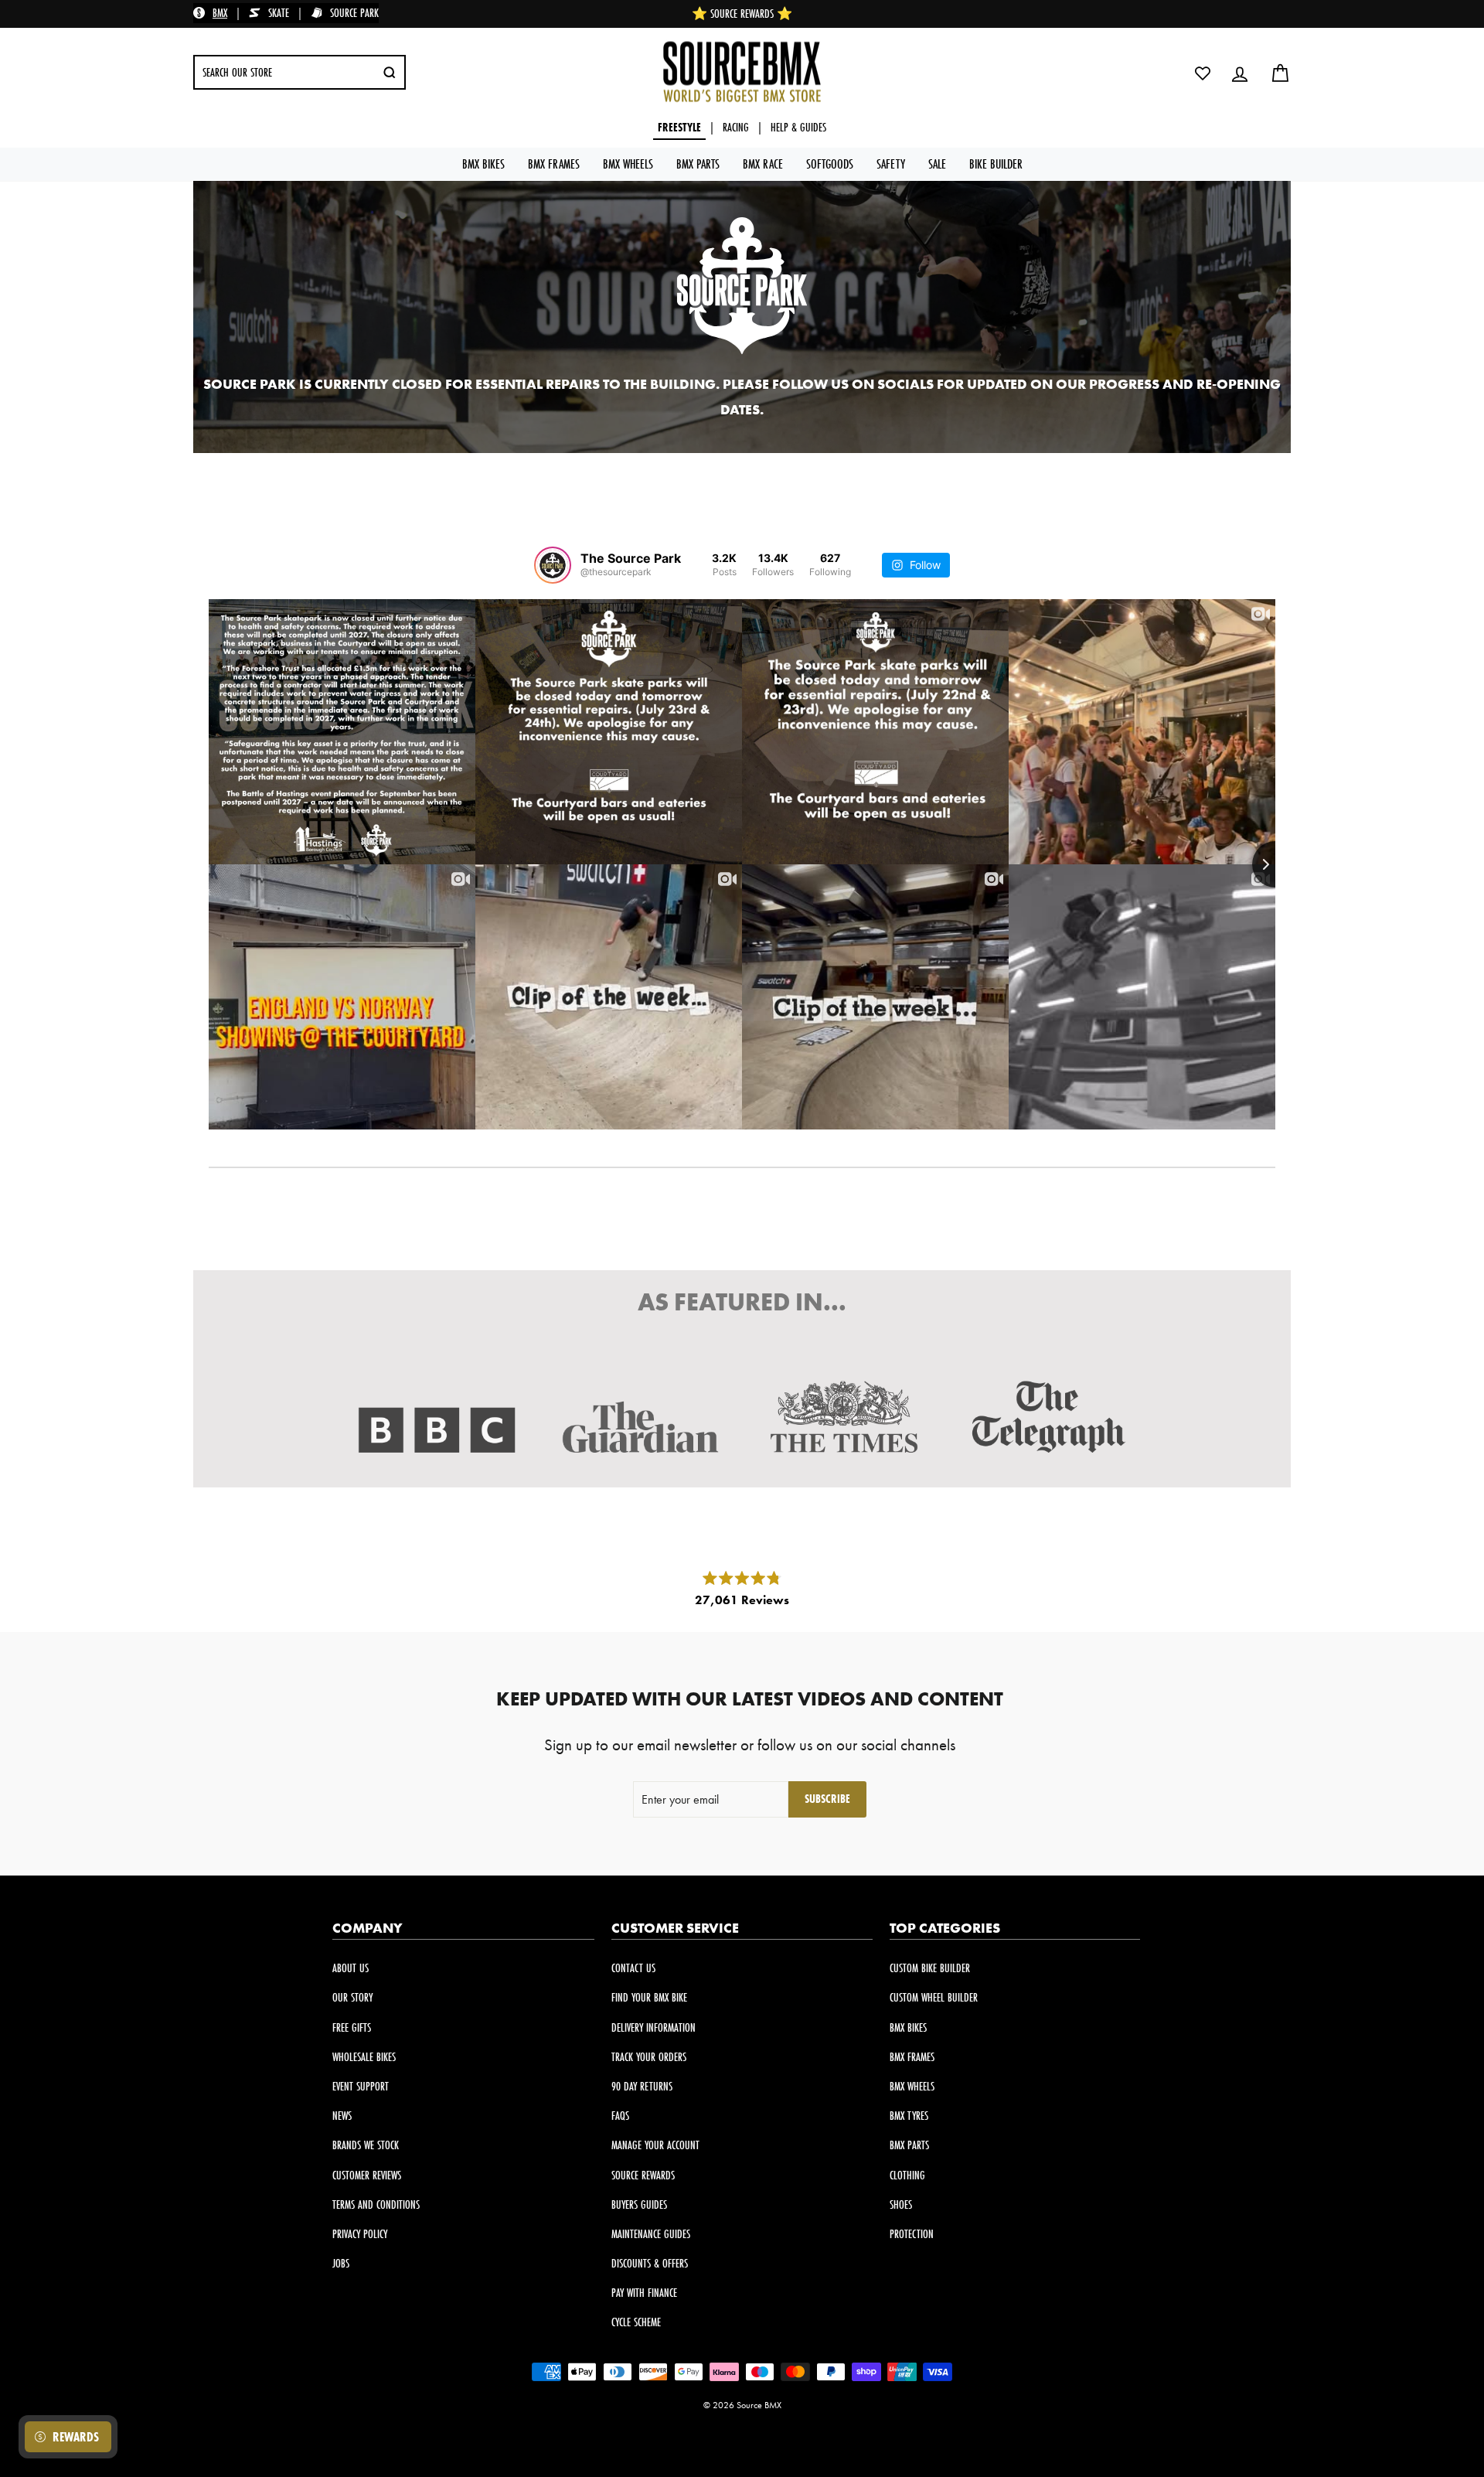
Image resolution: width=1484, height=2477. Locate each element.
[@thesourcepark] (553, 565)
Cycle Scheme (636, 2322)
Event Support (361, 2086)
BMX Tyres (909, 2116)
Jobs (341, 2263)
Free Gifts (352, 2027)
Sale (937, 164)
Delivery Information (654, 2027)
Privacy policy (360, 2234)
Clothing (907, 2175)
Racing (736, 127)
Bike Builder (996, 164)
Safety (891, 164)
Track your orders (649, 2057)
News (342, 2116)
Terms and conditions (376, 2204)
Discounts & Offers (650, 2263)
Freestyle (679, 127)
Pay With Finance (644, 2293)
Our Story (352, 1997)
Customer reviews (367, 2175)
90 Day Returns (642, 2086)
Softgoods (830, 164)
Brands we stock (366, 2145)
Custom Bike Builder (930, 1968)
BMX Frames (554, 164)
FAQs (620, 2116)
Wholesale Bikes (364, 2057)
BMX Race (763, 164)
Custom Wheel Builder (934, 1997)
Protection (912, 2234)
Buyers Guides (639, 2204)
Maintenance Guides (651, 2234)
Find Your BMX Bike (649, 1997)
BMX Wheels (628, 164)
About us (351, 1968)
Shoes (901, 2204)
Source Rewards (643, 2175)
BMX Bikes (483, 164)
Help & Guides (798, 127)
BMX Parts (698, 164)
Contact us (633, 1968)
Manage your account (655, 2145)
